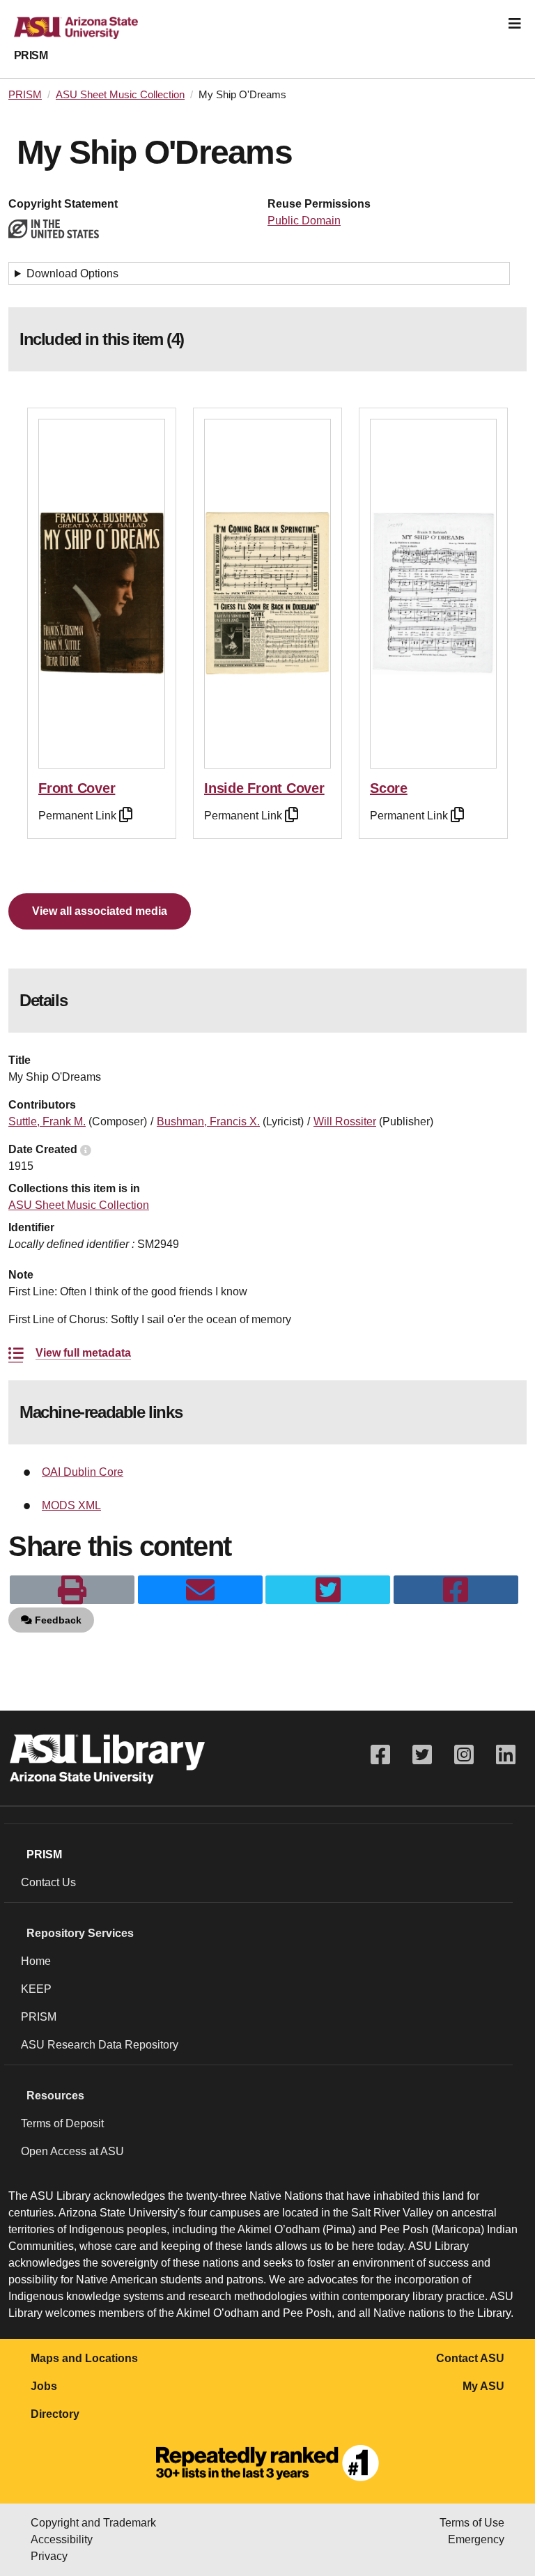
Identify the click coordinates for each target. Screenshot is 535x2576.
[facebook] (456, 1590)
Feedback (57, 1620)
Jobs (44, 2386)
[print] (72, 1590)
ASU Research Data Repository (100, 2045)
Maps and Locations (84, 2358)
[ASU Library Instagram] (464, 1755)
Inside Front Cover (264, 788)
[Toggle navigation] (515, 24)
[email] (200, 1590)
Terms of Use (472, 2523)
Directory (55, 2414)
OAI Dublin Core (83, 1472)
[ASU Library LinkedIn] (506, 1755)
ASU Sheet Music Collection (120, 95)
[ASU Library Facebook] (380, 1755)
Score (389, 788)
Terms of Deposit (62, 2123)
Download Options (72, 273)
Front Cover (77, 788)
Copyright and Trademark (93, 2523)
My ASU (483, 2386)
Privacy (49, 2556)
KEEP (36, 1989)
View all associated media (100, 911)
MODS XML (71, 1505)
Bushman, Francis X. (208, 1121)
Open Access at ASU (72, 2151)
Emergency (476, 2539)
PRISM (31, 55)
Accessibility (62, 2539)
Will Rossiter (345, 1121)
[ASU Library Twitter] (422, 1755)
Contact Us (48, 1882)
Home (36, 1961)
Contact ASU (470, 2358)
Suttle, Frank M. (47, 1121)
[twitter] (328, 1590)
